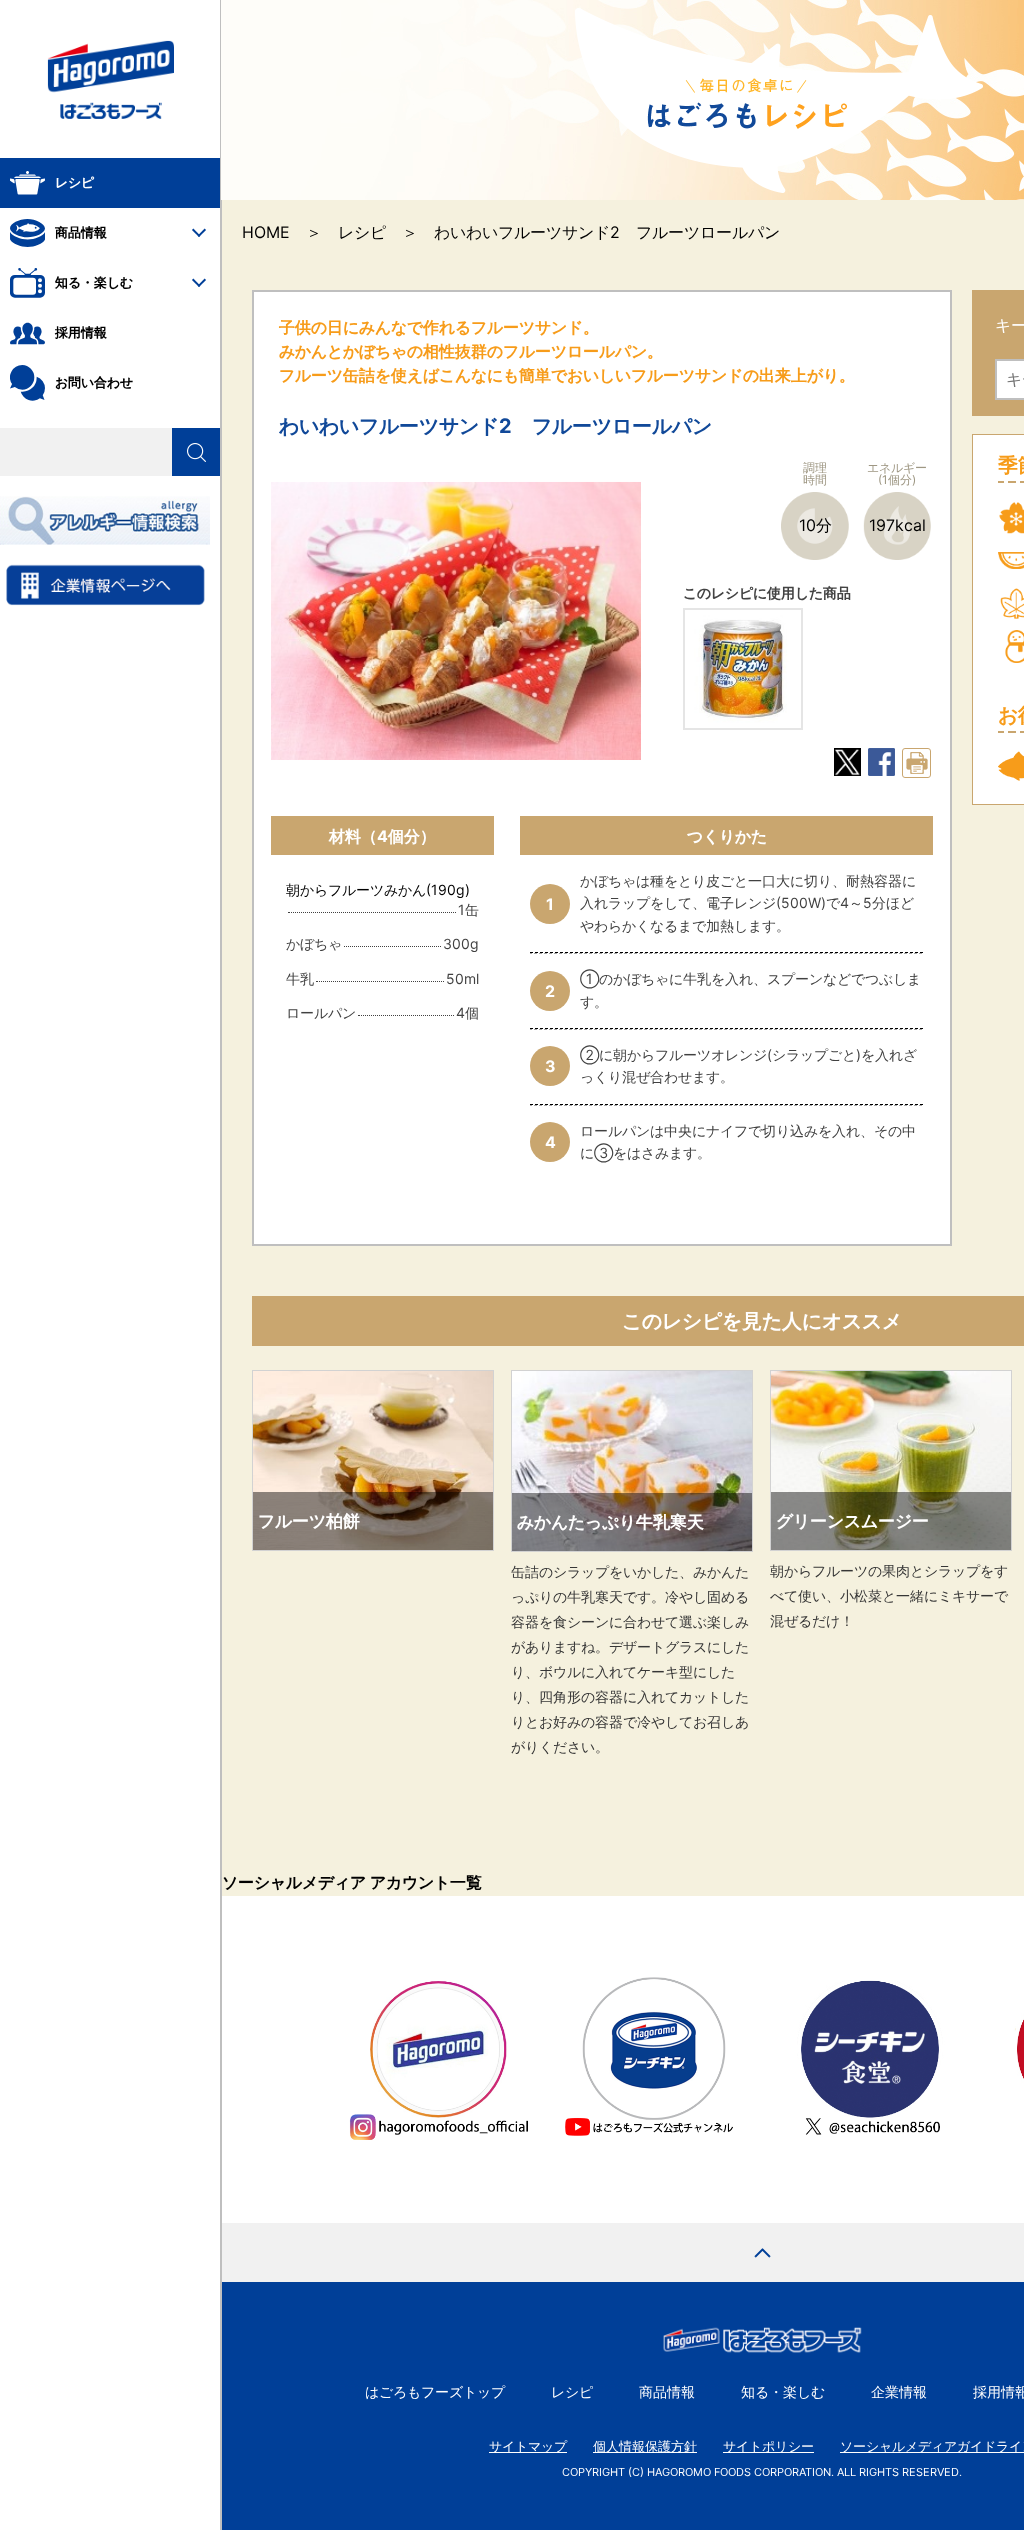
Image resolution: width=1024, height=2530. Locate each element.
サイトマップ (528, 2446)
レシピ (362, 232)
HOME (266, 232)
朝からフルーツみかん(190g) (378, 889)
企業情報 (899, 2391)
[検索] (196, 452)
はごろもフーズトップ (435, 2391)
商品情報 (667, 2391)
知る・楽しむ (783, 2391)
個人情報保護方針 (645, 2446)
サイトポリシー (768, 2446)
